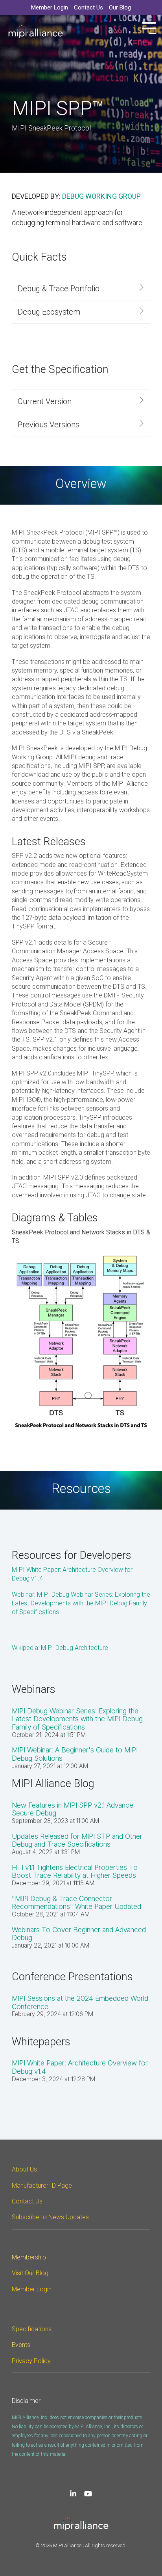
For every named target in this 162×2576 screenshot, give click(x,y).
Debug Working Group (101, 196)
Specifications (32, 2329)
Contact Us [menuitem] (88, 7)
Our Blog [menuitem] (120, 7)
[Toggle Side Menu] (149, 27)
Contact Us (27, 2201)
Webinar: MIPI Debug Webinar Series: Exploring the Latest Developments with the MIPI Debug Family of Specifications (81, 1603)
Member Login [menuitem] (50, 7)
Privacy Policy (31, 2361)
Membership (29, 2257)
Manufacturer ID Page (42, 2185)
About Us (24, 2169)
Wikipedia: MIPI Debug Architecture (60, 1648)
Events (21, 2345)
